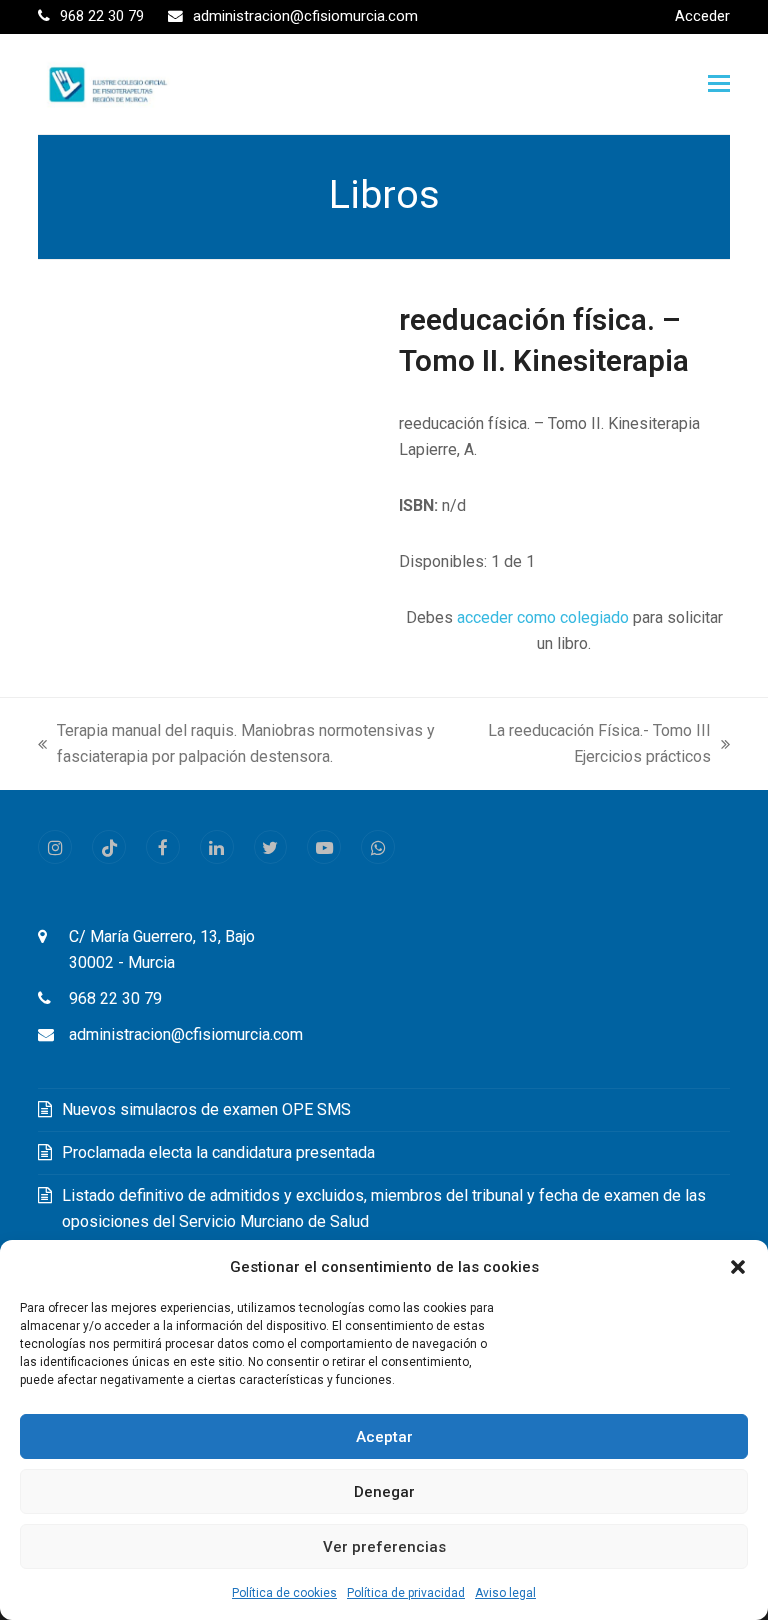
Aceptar (384, 1437)
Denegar (384, 1492)
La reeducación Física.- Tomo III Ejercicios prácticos (599, 745)
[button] (738, 1267)
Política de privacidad (406, 1593)
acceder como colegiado (543, 617)
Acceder (702, 16)
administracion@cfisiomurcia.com (186, 1034)
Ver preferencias (384, 1547)
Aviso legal (505, 1593)
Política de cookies (284, 1593)
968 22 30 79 (115, 998)
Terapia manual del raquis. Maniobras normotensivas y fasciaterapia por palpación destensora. (236, 745)
